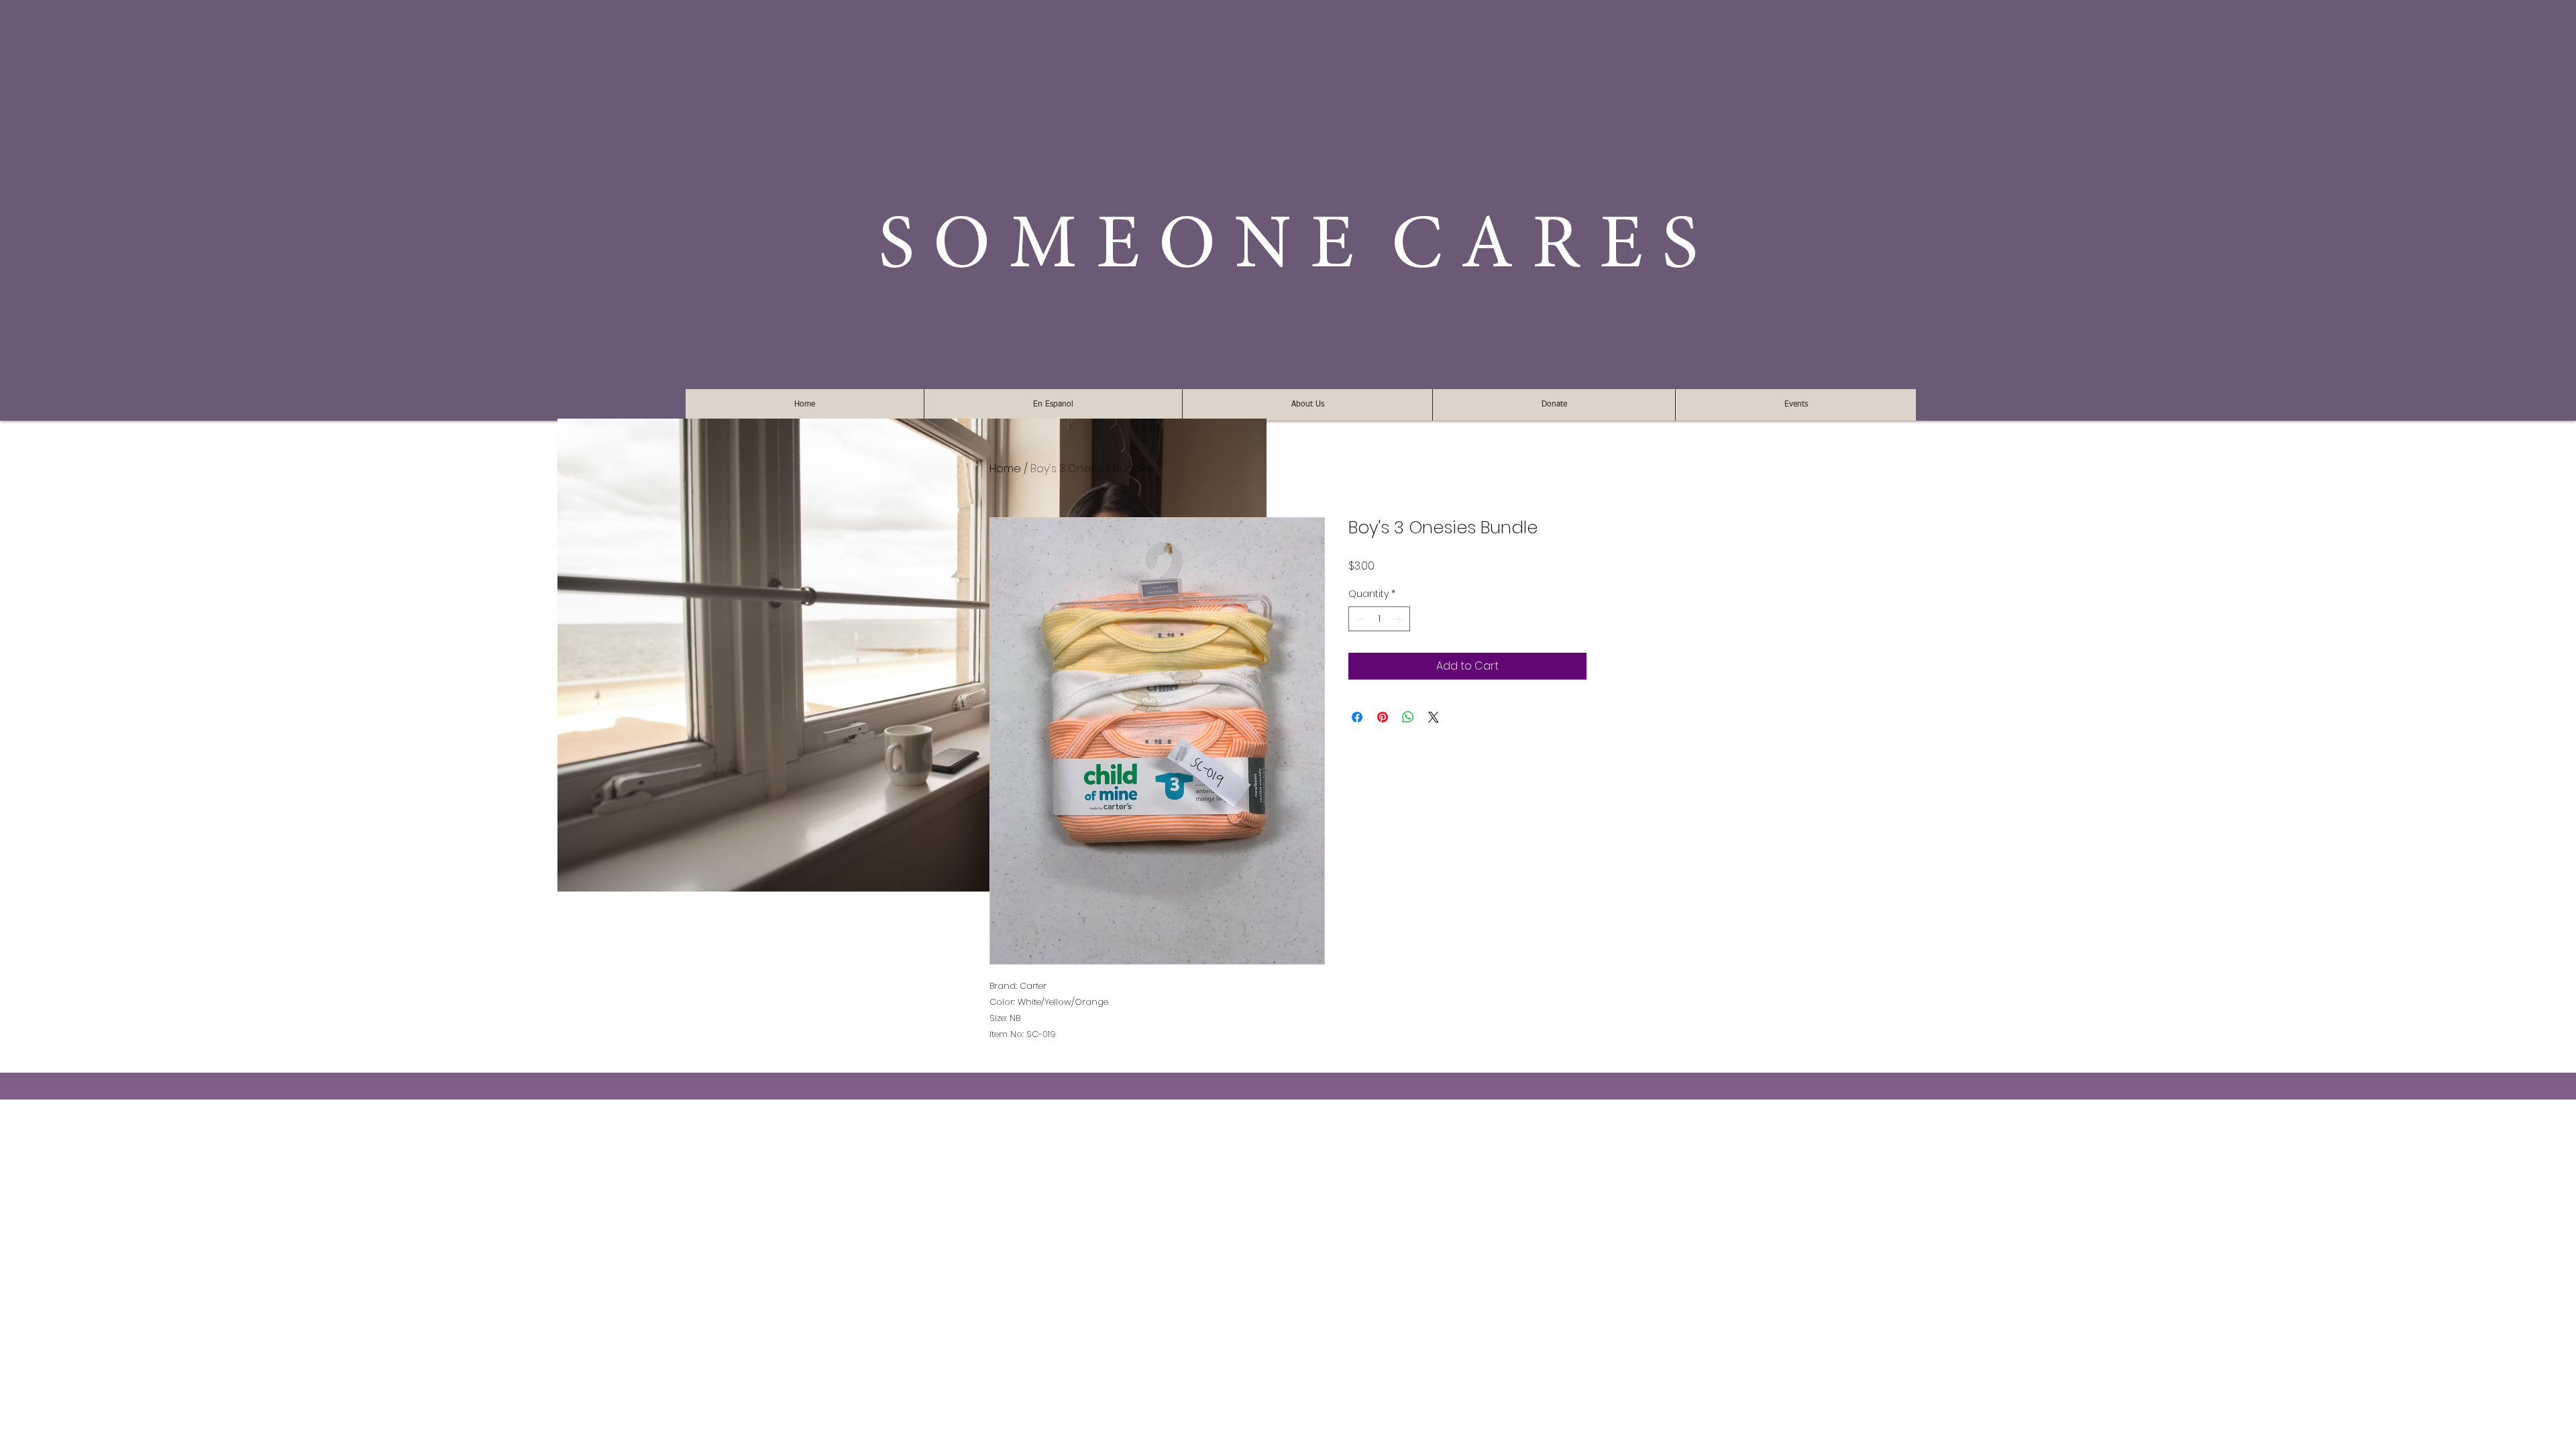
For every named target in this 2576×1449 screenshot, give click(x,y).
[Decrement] (1359, 619)
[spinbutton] (1379, 619)
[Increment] (1400, 619)
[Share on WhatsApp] (1408, 717)
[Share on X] (1434, 717)
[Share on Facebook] (1357, 717)
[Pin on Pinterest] (1383, 717)
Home (1005, 469)
